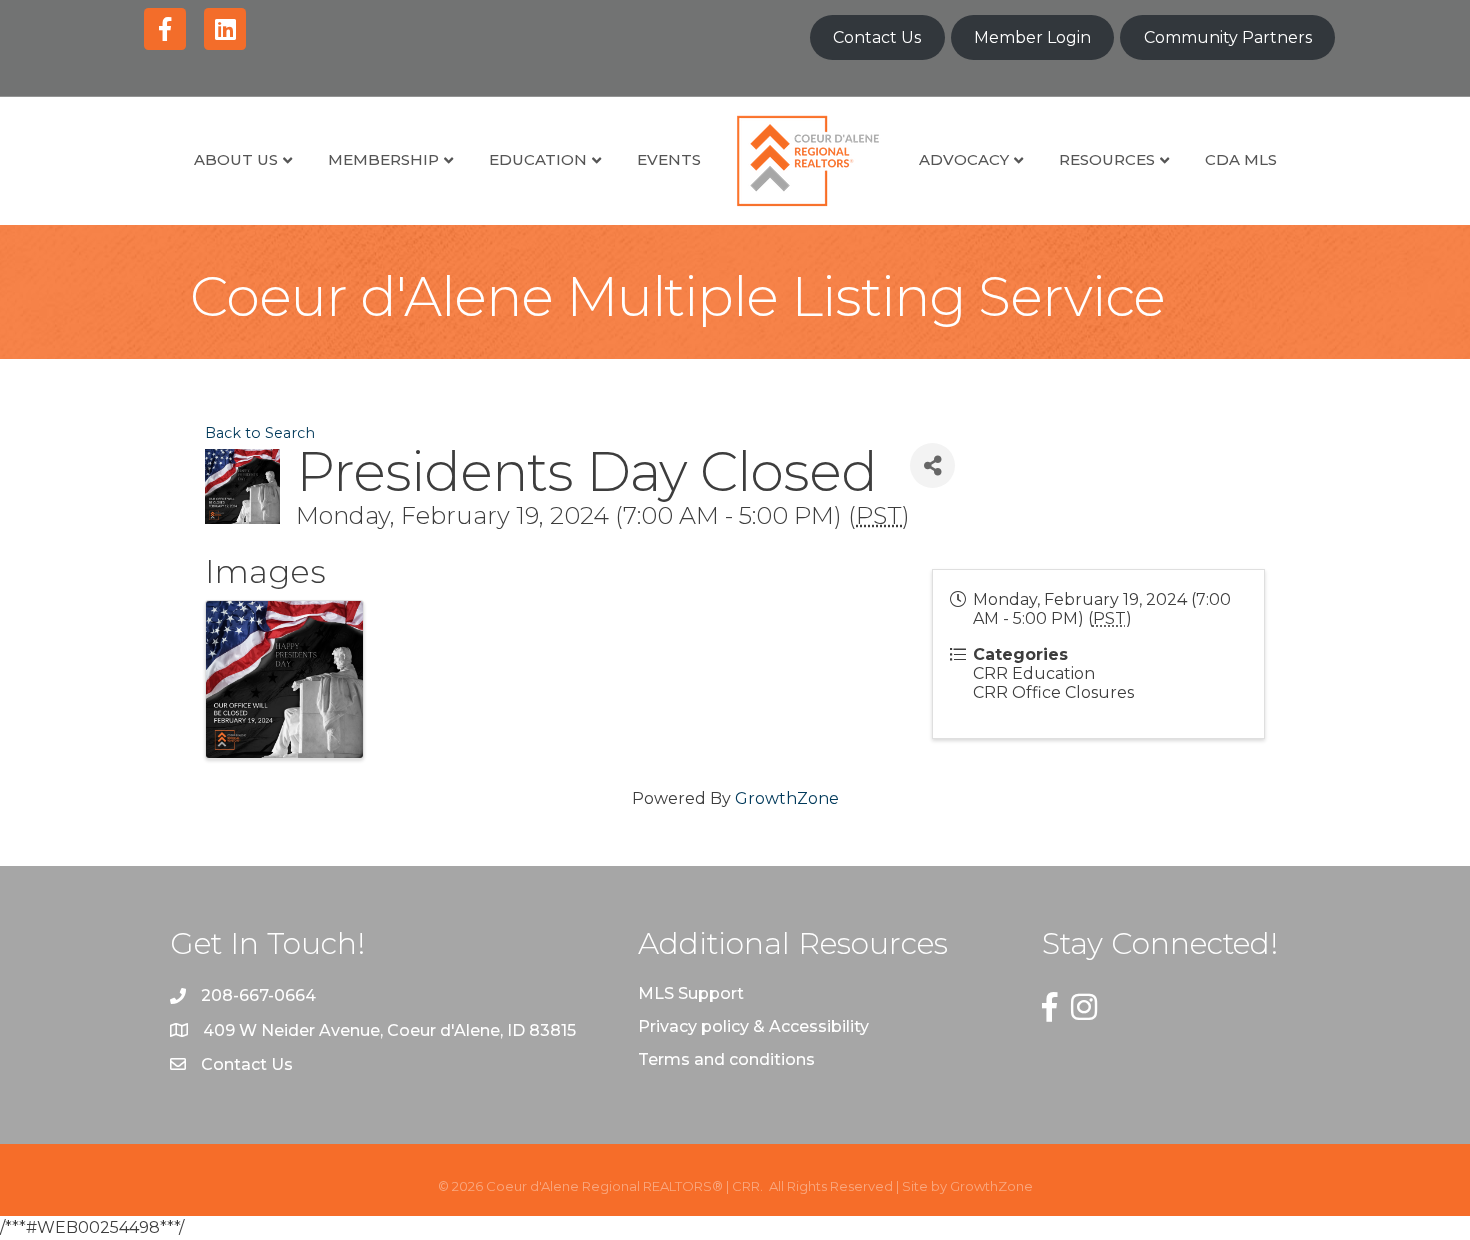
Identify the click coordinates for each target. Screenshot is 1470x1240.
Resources (1107, 159)
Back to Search (260, 433)
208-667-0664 (258, 995)
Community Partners (1228, 37)
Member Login (1032, 37)
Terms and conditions (726, 1059)
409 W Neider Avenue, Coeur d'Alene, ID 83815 (389, 1030)
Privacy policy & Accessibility (753, 1026)
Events (669, 159)
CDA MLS (1241, 159)
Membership (383, 159)
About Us (236, 159)
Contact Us (877, 37)
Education (538, 159)
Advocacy (964, 159)
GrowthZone (787, 798)
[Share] (932, 465)
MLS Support (691, 993)
